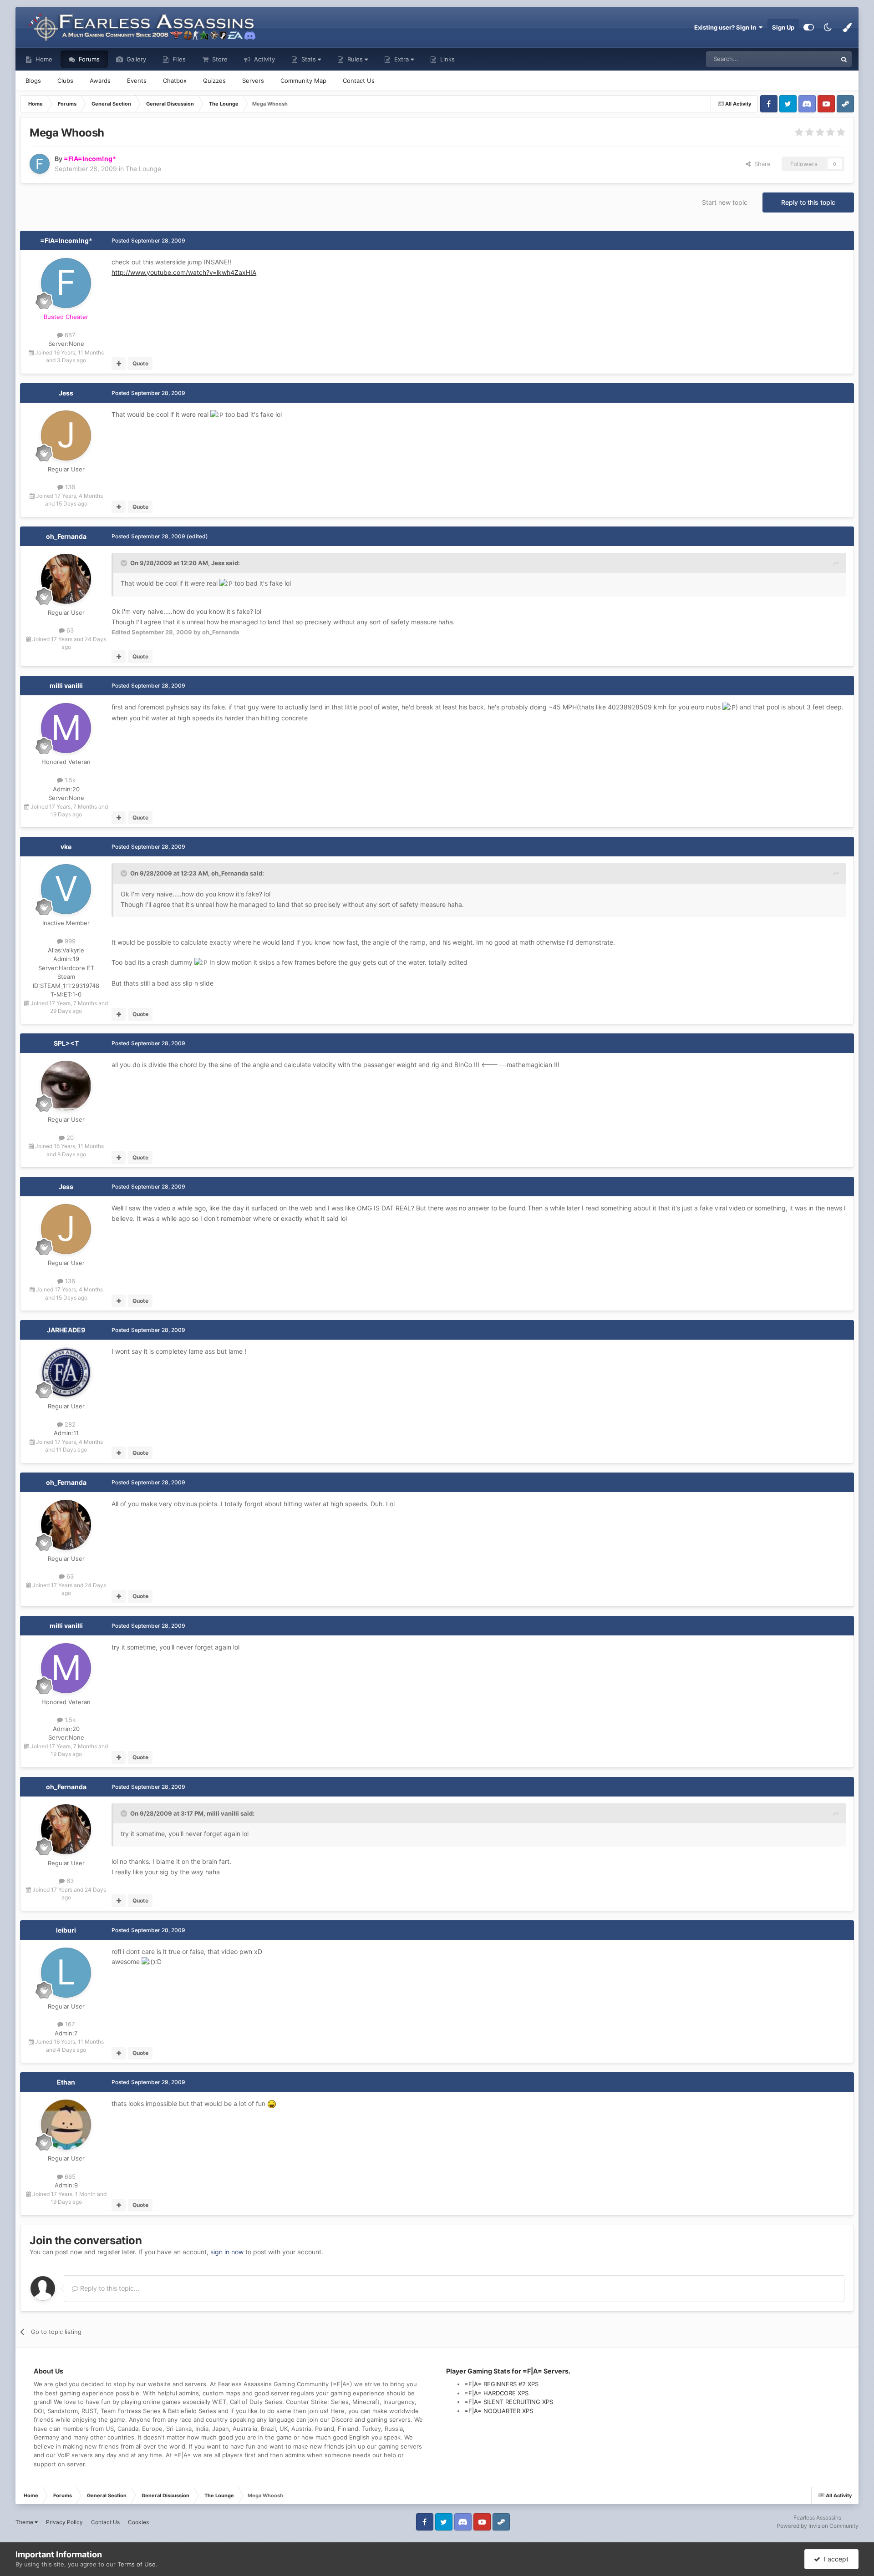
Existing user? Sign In (727, 27)
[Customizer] (809, 27)
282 (69, 1424)
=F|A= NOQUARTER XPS (499, 2411)
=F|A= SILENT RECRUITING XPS (509, 2402)
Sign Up (783, 27)
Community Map (303, 81)
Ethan (66, 2082)
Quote (140, 363)
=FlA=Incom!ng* (66, 240)
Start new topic (725, 202)
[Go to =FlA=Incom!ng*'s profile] (40, 164)
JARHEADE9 (66, 1330)
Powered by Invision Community (818, 2526)
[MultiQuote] (119, 364)
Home (43, 59)
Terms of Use (137, 2564)
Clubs (65, 81)
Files (178, 59)
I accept (834, 2559)
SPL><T (66, 1043)
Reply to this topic (808, 202)
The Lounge (143, 169)
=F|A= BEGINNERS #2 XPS (501, 2384)
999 (69, 941)
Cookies (138, 2522)
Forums (88, 59)
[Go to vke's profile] (66, 889)
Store (219, 59)
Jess (66, 393)
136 (69, 487)
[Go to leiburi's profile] (66, 1973)
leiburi (66, 1930)
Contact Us (359, 81)
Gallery (135, 59)
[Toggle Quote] (125, 563)
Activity (264, 59)
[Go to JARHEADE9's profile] (66, 1372)
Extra (401, 59)
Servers (253, 81)
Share (761, 164)
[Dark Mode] (828, 27)
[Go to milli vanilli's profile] (66, 728)
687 (69, 335)
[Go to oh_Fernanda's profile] (66, 579)
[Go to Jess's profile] (66, 435)
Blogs (33, 81)
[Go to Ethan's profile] (66, 2125)
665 (69, 2176)
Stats (309, 59)
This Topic (811, 59)
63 (69, 630)
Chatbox (175, 81)
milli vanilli (66, 686)
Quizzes (214, 81)
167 (69, 2024)
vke (66, 847)
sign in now (227, 2252)
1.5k (69, 780)
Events (137, 81)
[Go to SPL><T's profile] (66, 1086)
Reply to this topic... (109, 2288)
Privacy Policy (64, 2522)
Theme (25, 2522)
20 (69, 1138)
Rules (355, 59)
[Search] (844, 59)
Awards (100, 81)
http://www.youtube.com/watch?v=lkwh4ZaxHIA (184, 272)
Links (447, 59)
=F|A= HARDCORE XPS (496, 2393)
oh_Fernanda (66, 536)
